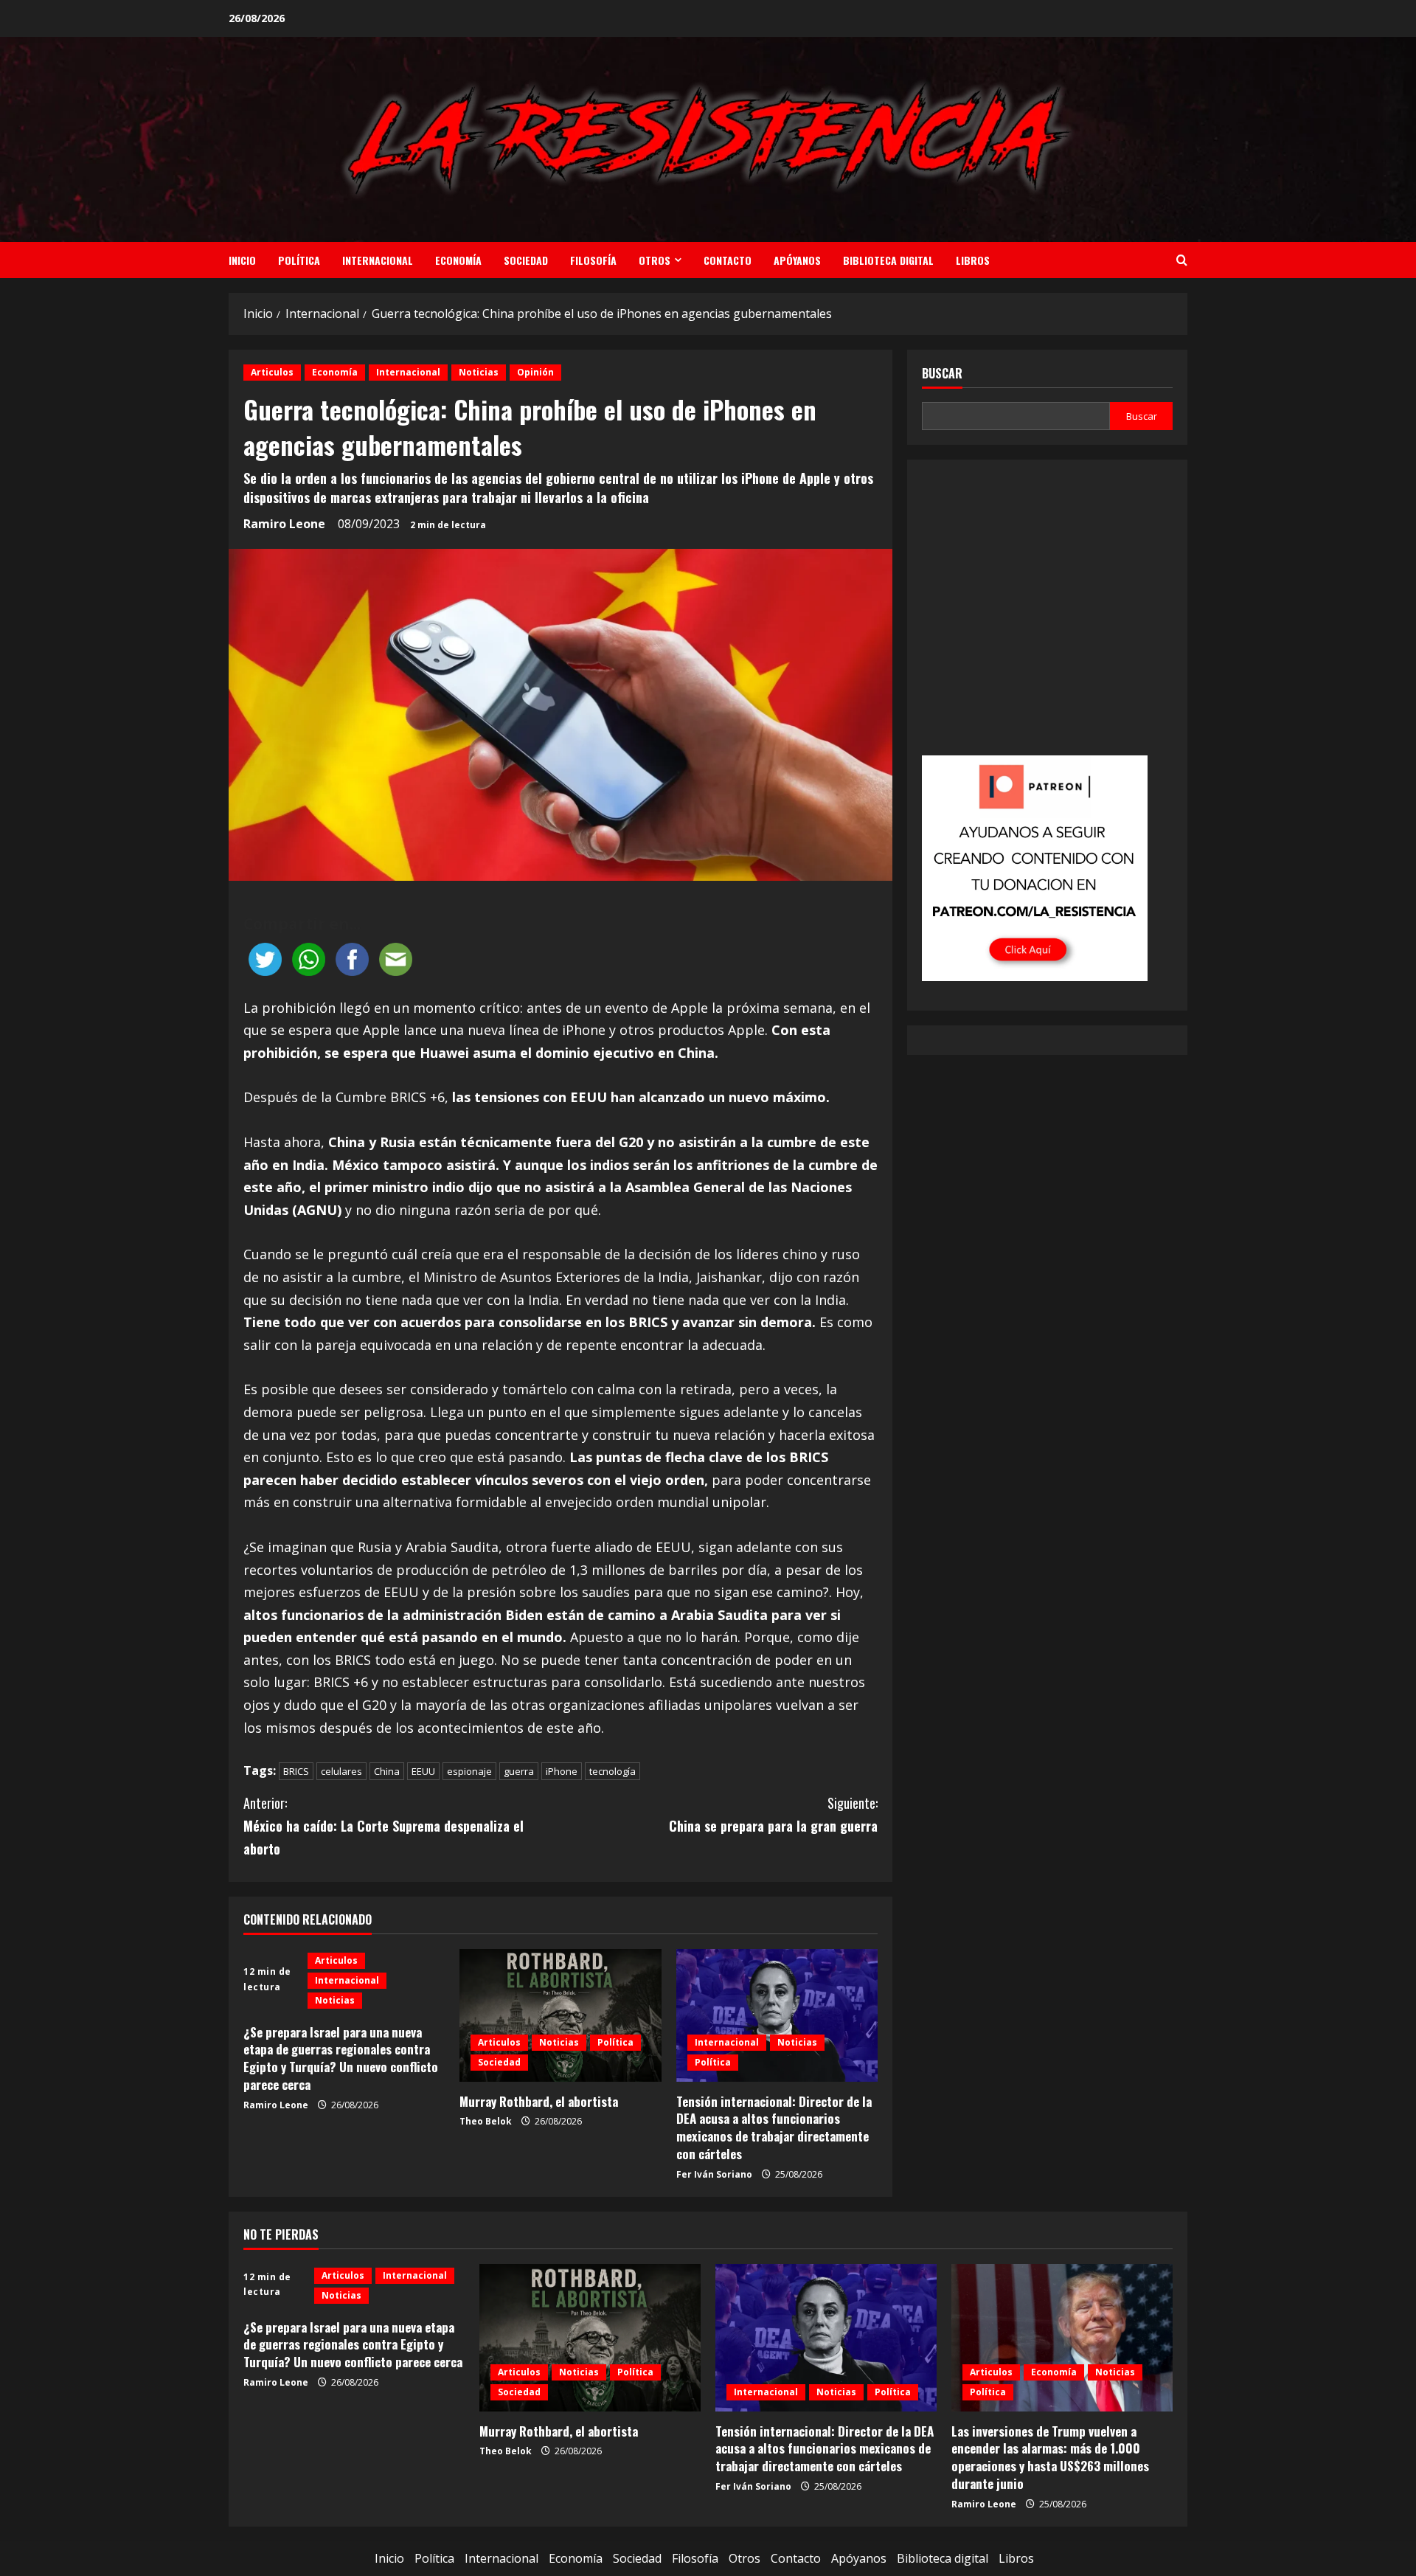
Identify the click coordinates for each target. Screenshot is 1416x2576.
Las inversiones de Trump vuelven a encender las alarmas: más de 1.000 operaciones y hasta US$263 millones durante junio (1050, 2457)
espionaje (469, 1771)
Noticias (479, 372)
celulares (341, 1771)
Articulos (272, 372)
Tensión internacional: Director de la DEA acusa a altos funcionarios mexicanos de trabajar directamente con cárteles (774, 2127)
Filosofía (593, 260)
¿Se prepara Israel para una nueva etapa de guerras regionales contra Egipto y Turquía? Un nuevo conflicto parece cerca (341, 2058)
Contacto (728, 260)
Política (299, 260)
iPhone (562, 1771)
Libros (973, 260)
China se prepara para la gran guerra (773, 1814)
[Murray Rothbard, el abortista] (560, 2015)
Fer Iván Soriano (714, 2174)
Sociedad (526, 260)
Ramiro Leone (284, 524)
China (387, 1771)
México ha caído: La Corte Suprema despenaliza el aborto (383, 1825)
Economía (458, 260)
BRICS (296, 1771)
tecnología (612, 1771)
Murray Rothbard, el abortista (539, 2101)
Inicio (242, 260)
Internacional (378, 260)
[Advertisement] (1047, 617)
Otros (655, 260)
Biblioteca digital (888, 260)
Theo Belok (486, 2121)
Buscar (942, 374)
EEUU (423, 1771)
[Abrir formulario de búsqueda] (1182, 260)
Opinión (535, 372)
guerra (519, 1771)
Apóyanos (797, 260)
